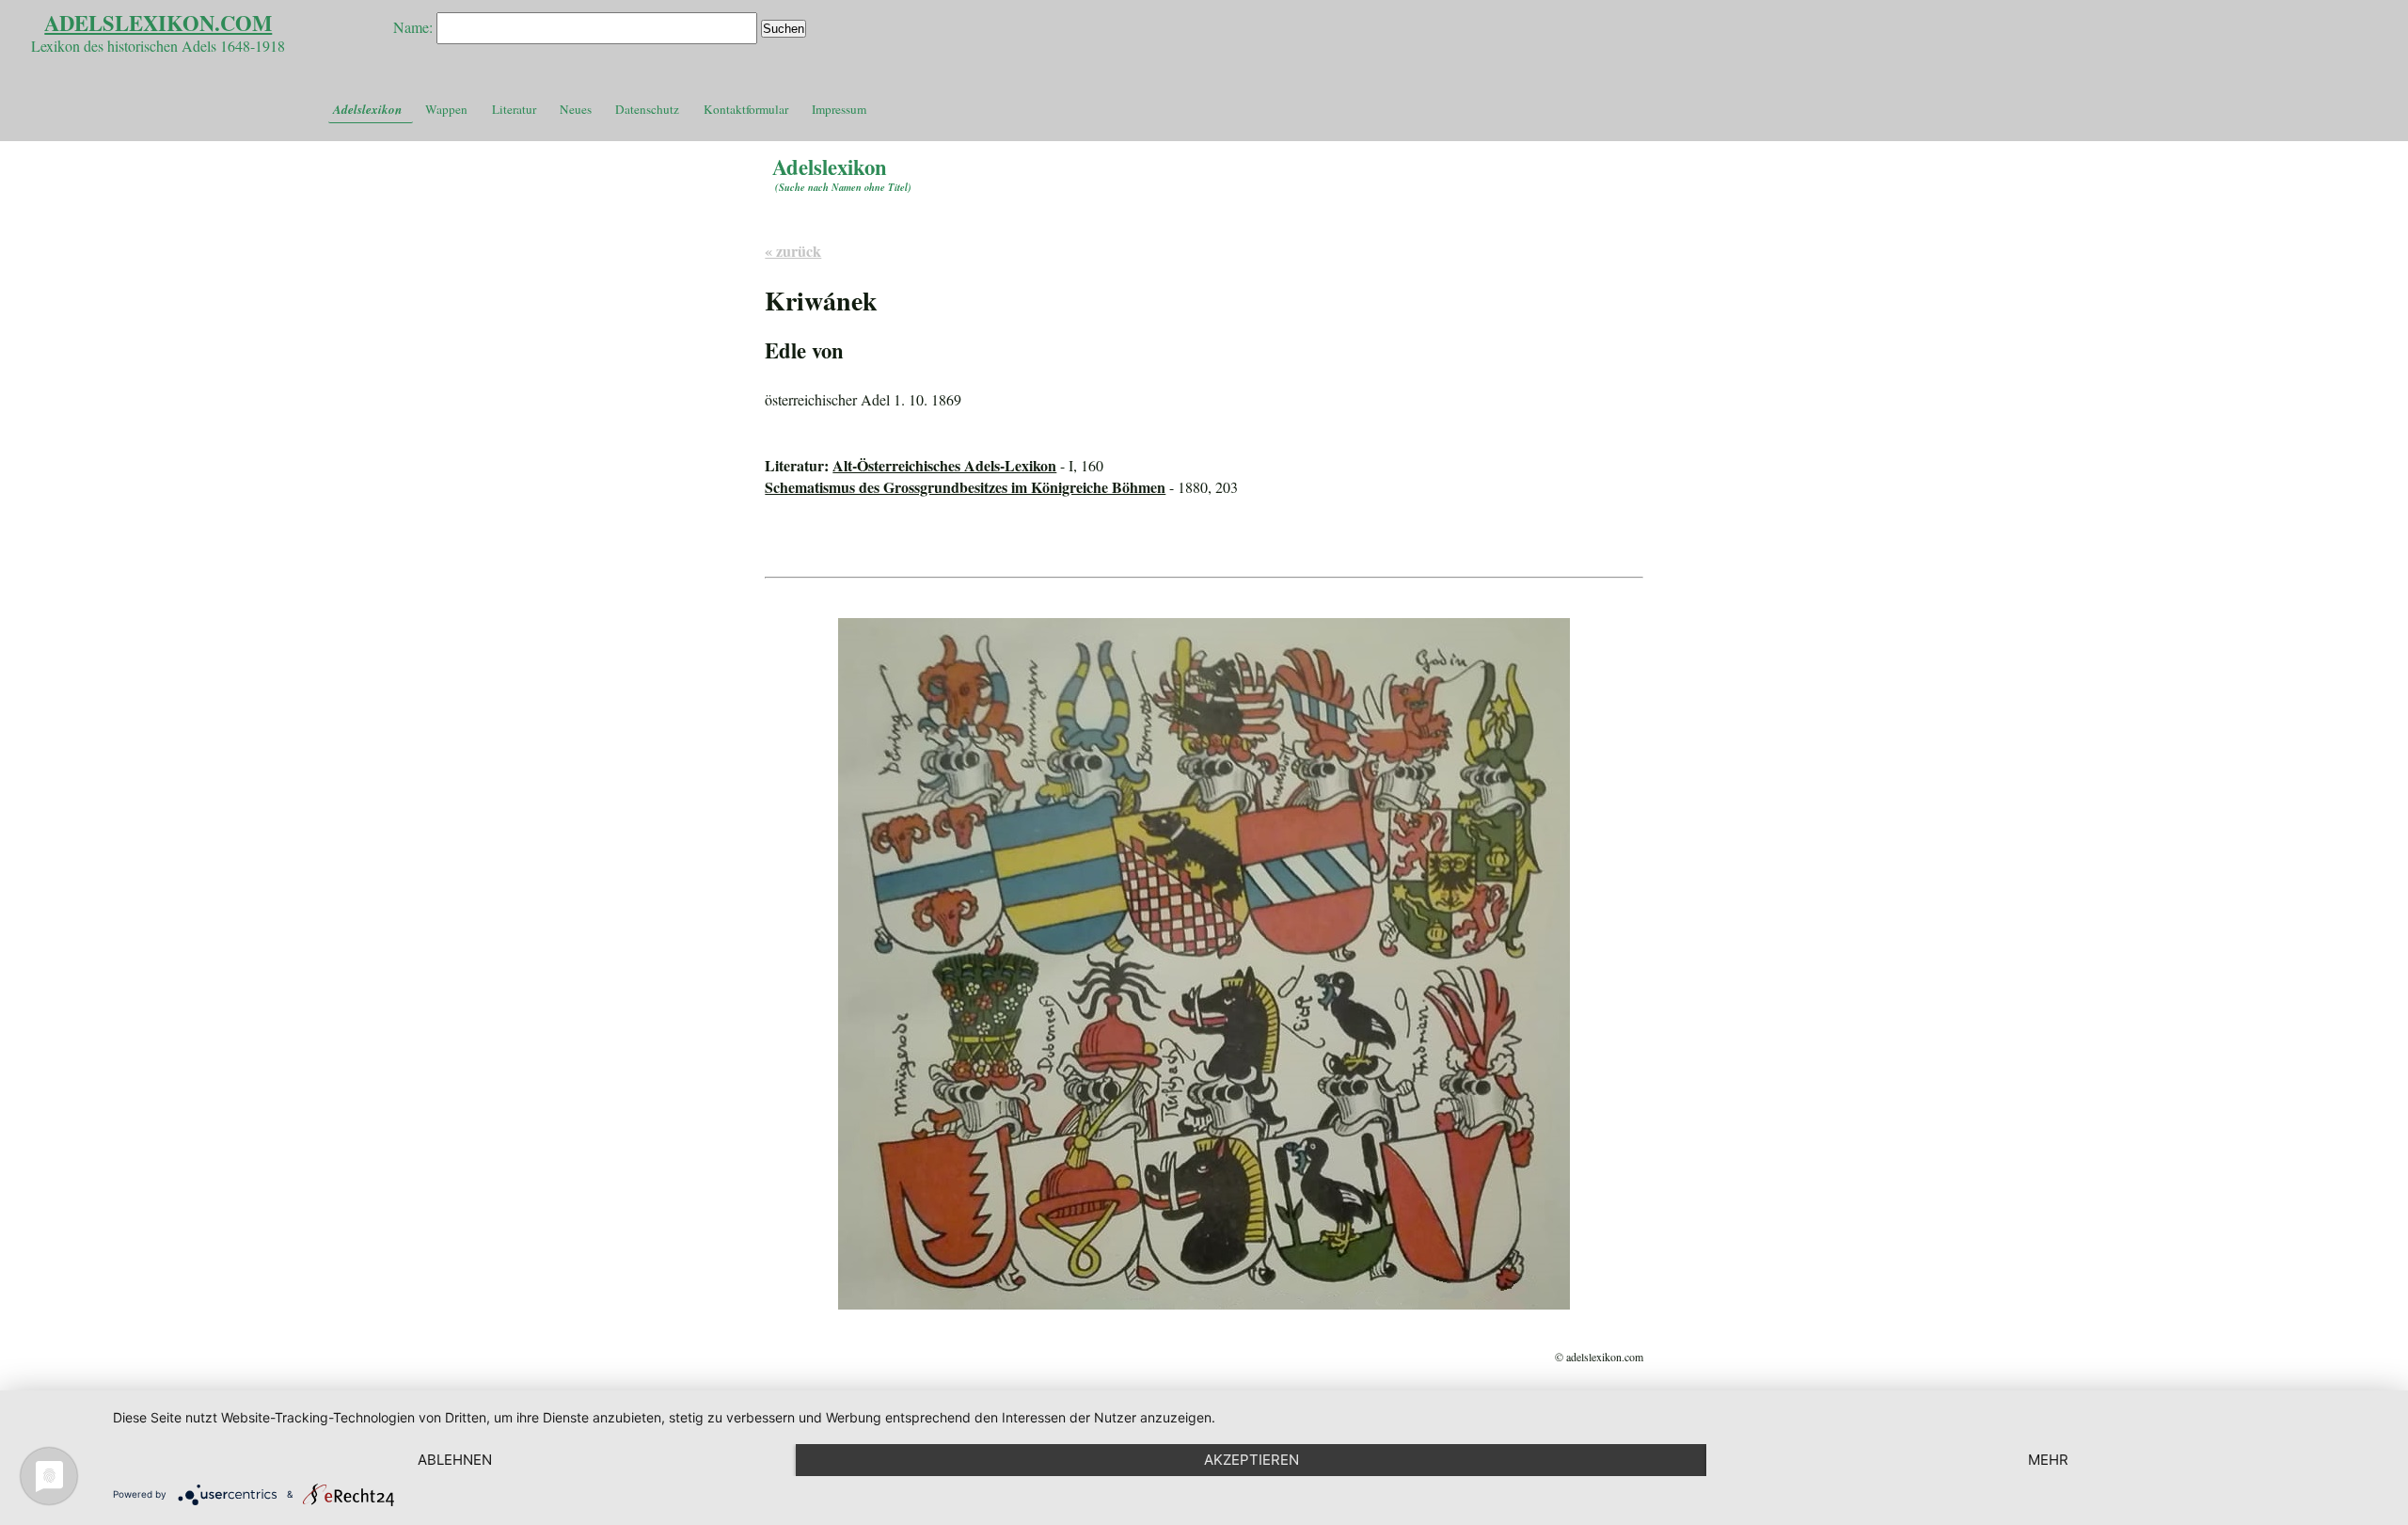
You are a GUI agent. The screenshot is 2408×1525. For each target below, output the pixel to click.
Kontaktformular (746, 109)
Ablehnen (455, 1460)
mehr (2048, 1460)
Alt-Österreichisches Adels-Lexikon (944, 465)
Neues (576, 109)
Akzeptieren (1252, 1460)
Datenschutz (647, 109)
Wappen (446, 109)
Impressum (839, 109)
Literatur (514, 109)
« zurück (793, 251)
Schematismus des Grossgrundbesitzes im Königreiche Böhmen (965, 487)
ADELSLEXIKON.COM (158, 23)
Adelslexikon (367, 109)
